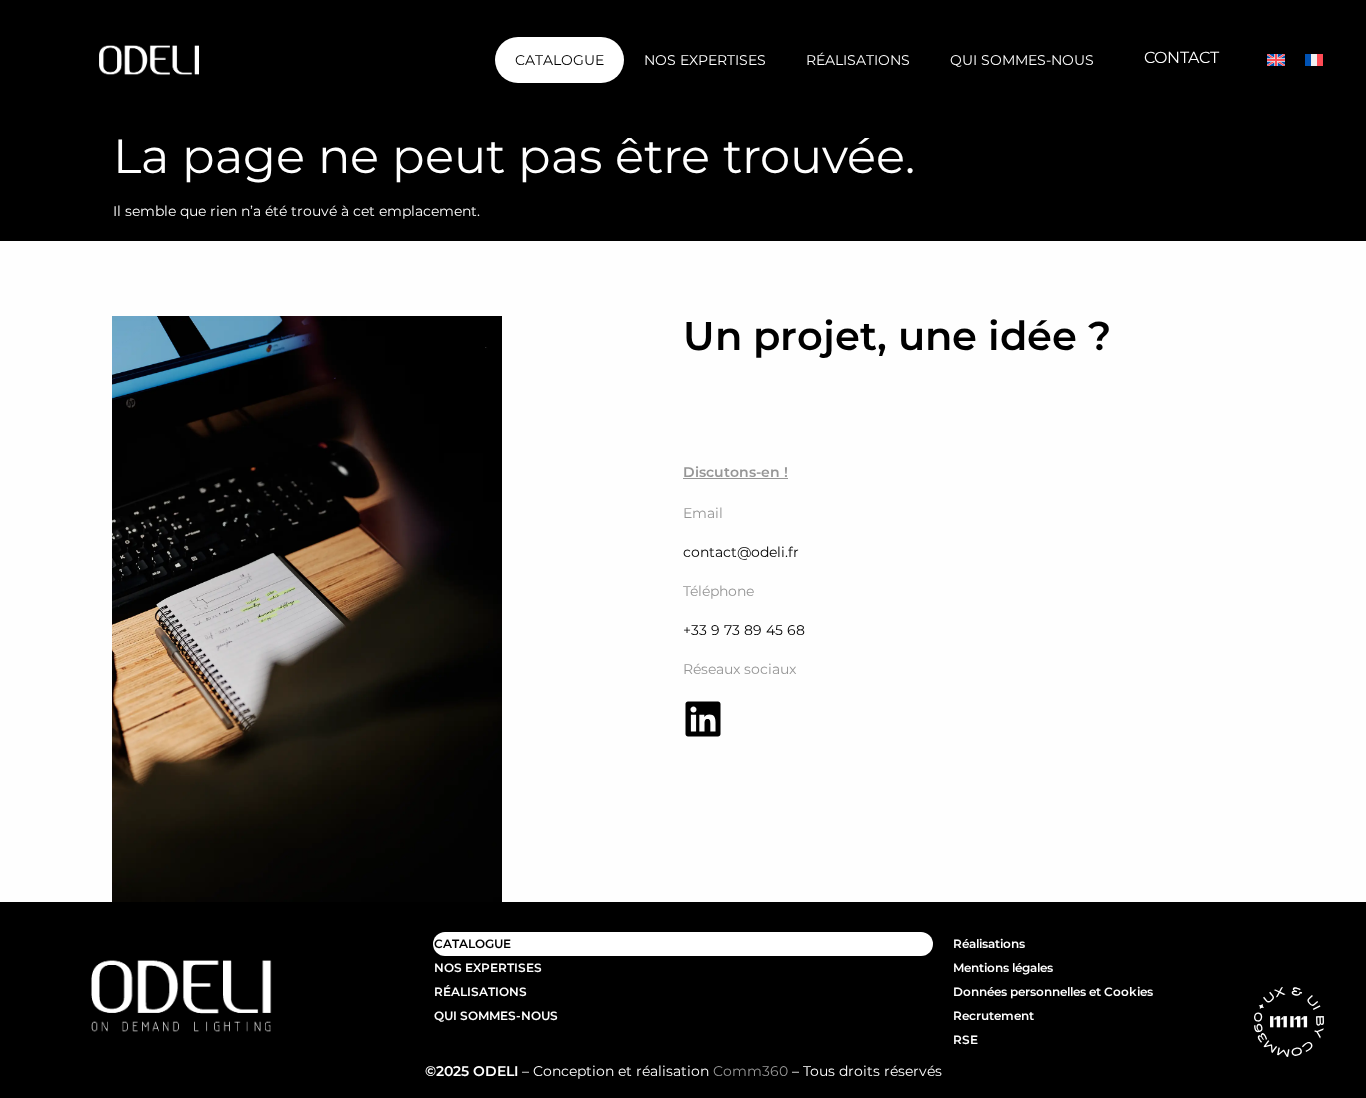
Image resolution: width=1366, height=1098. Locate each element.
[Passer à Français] (1314, 60)
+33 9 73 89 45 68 (744, 630)
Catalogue (559, 60)
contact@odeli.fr (741, 552)
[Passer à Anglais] (1276, 60)
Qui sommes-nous (1022, 60)
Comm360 (750, 1071)
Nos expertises (705, 60)
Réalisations (858, 60)
